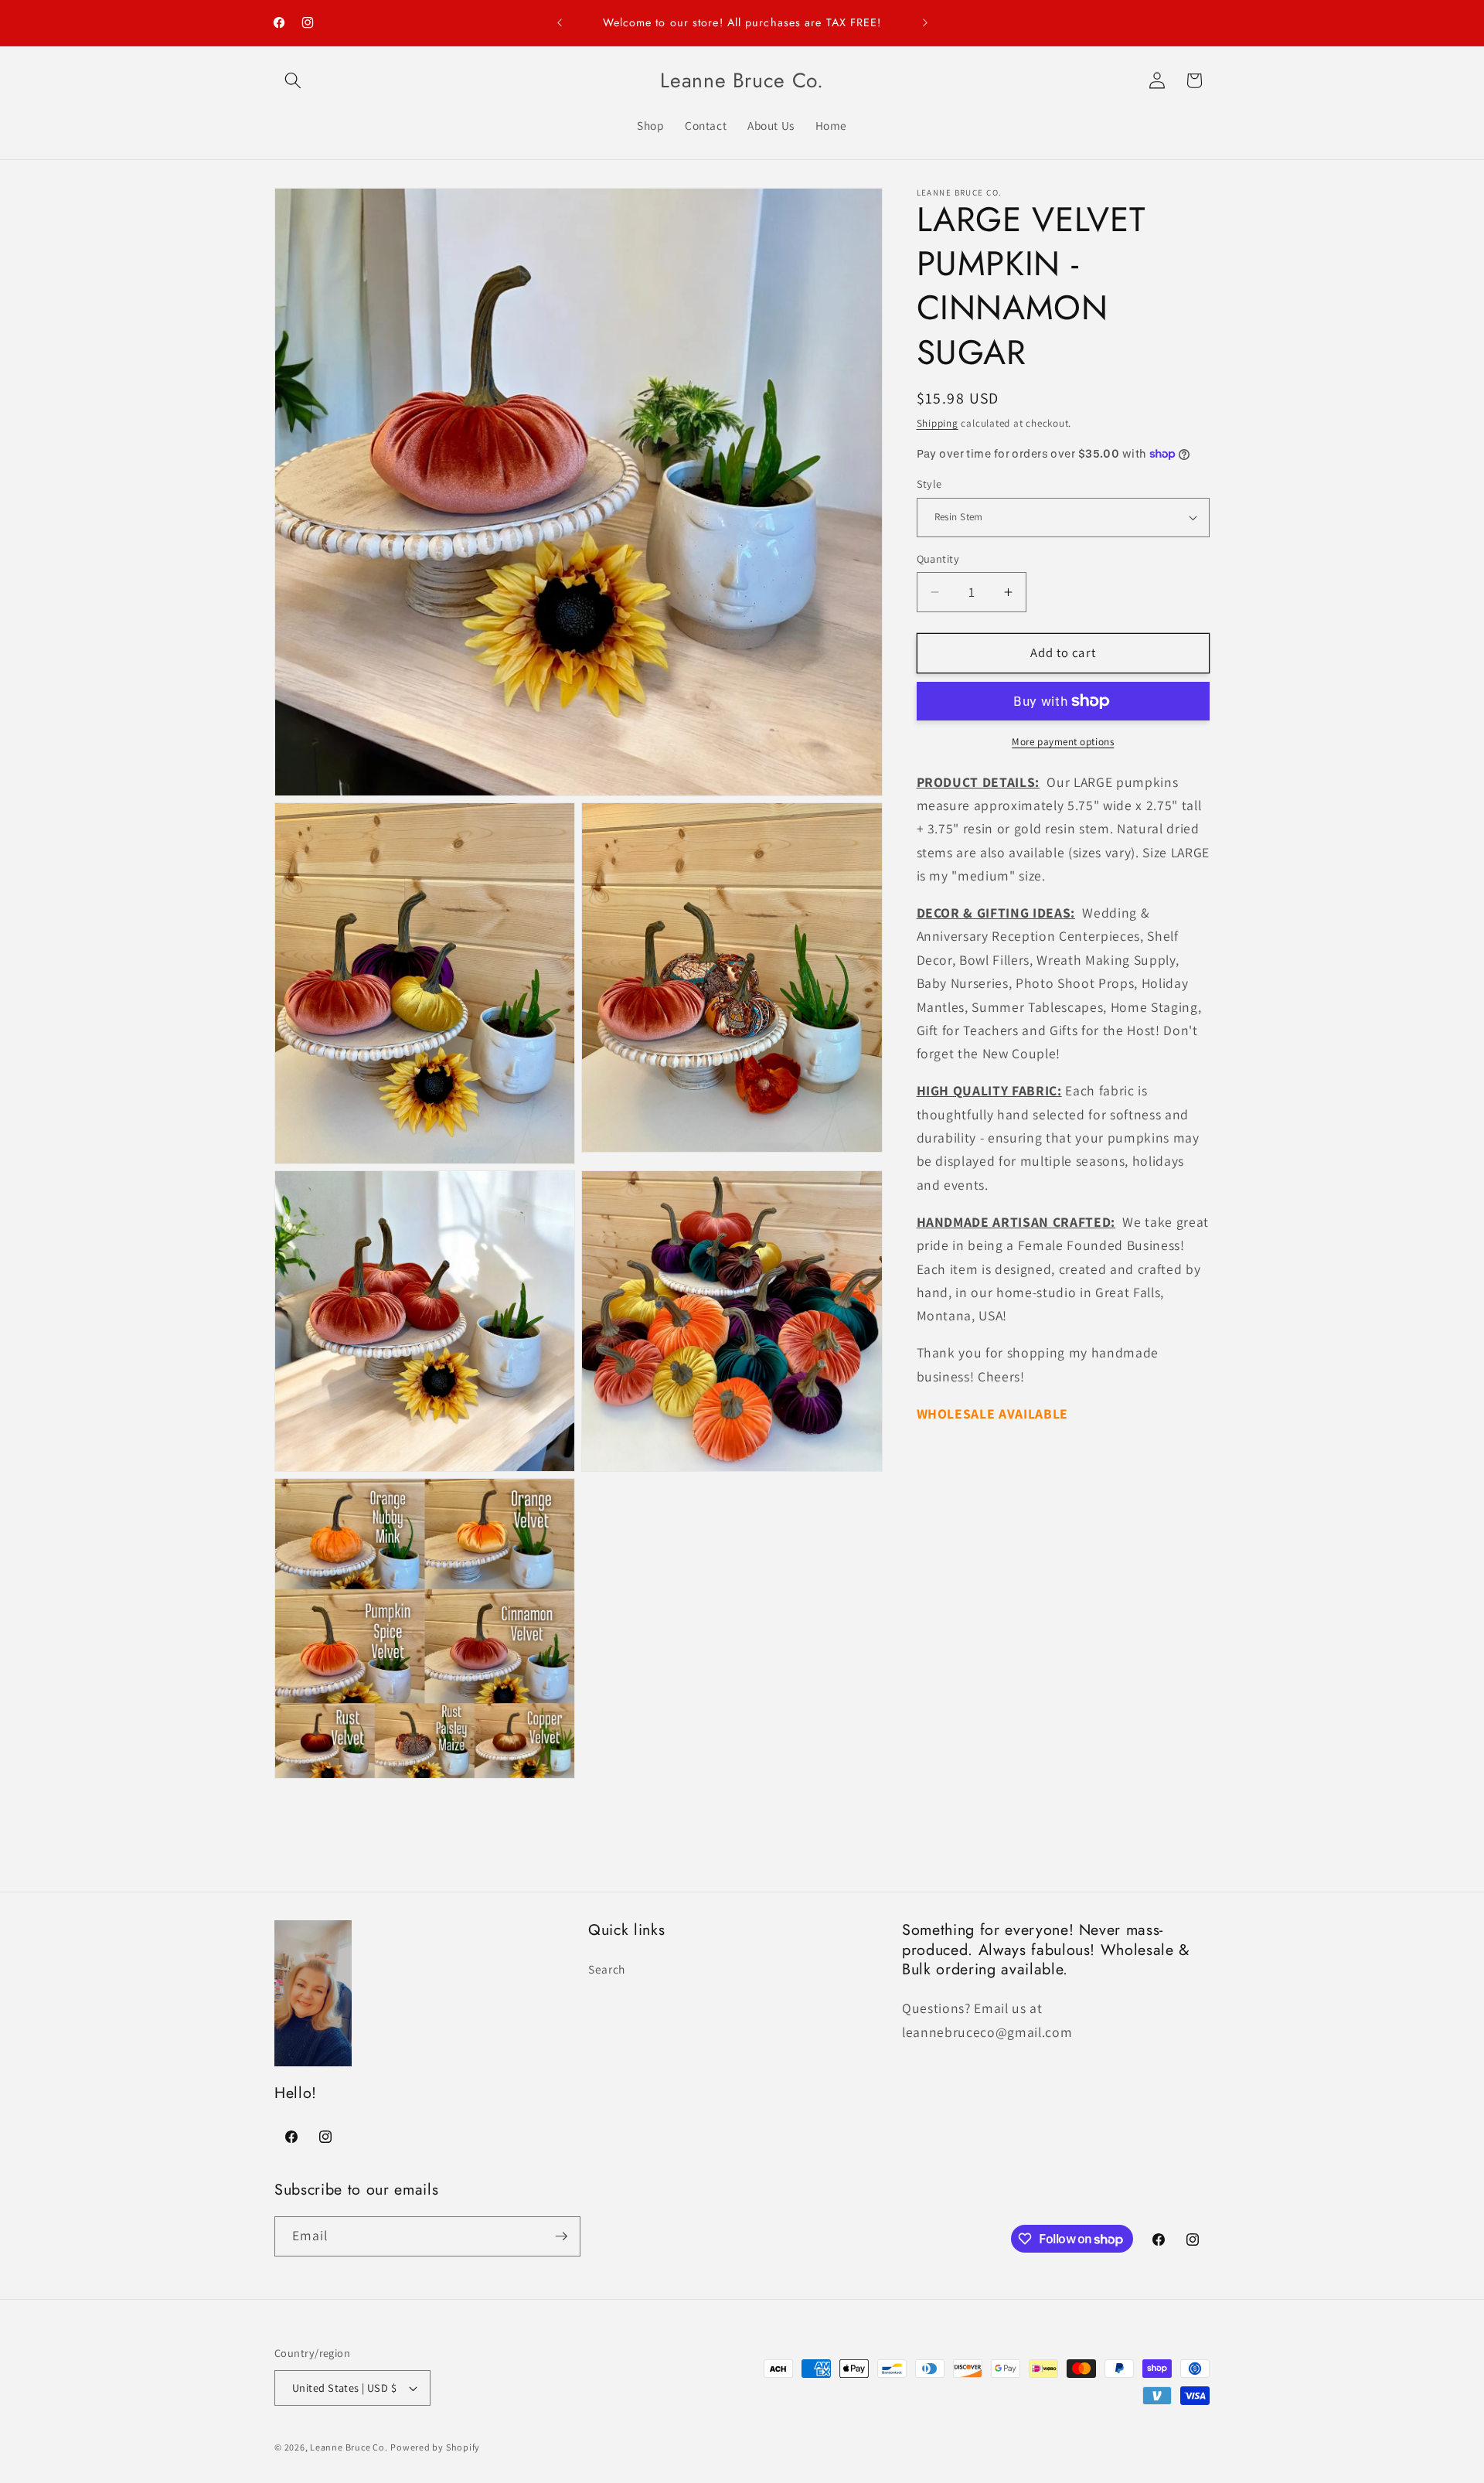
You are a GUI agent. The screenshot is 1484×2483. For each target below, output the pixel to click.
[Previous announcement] (560, 23)
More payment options (1063, 742)
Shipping (938, 423)
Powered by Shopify (435, 2447)
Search (607, 1969)
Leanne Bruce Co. (349, 2447)
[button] (293, 80)
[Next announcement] (925, 23)
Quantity (938, 559)
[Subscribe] (561, 2236)
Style (929, 484)
